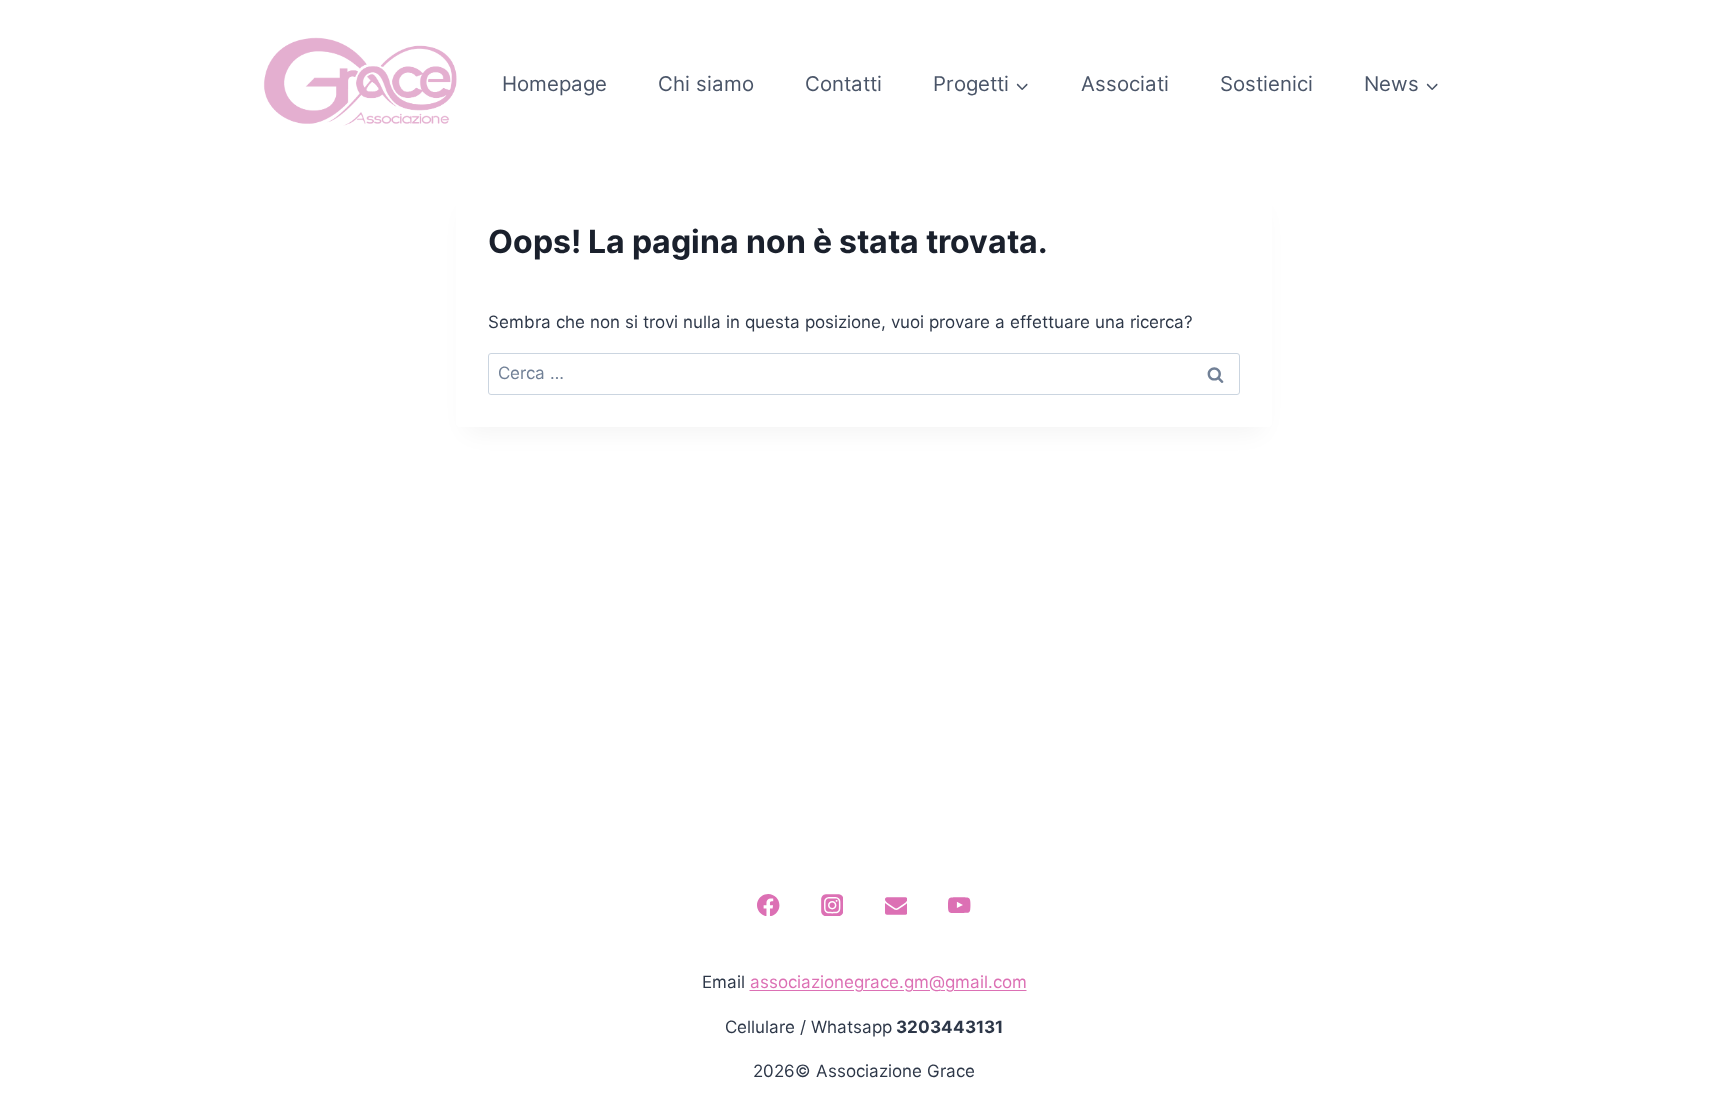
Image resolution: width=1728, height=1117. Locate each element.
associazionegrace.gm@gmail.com (888, 982)
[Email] (895, 905)
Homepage (554, 83)
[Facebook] (768, 905)
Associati (1125, 83)
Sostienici (1266, 83)
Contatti (843, 83)
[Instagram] (832, 905)
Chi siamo (706, 83)
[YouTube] (959, 905)
